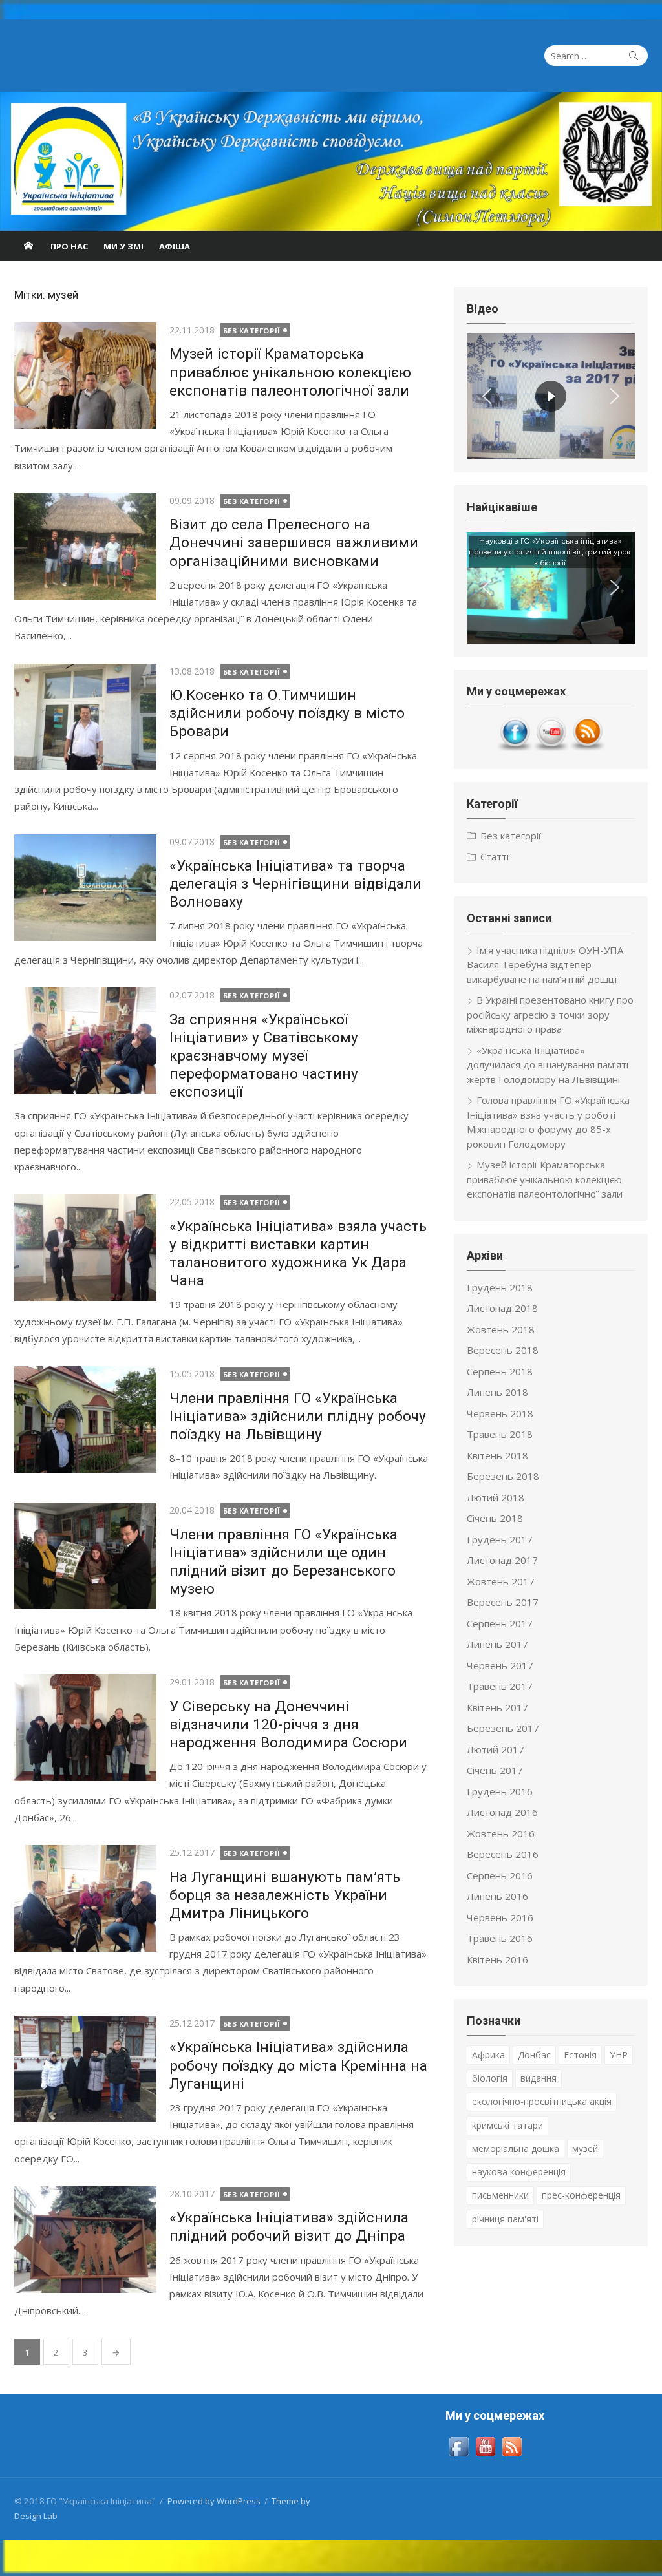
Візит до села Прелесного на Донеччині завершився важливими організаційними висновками (294, 542)
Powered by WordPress (214, 2501)
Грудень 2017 (500, 1539)
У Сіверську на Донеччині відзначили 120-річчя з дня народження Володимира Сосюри (288, 1724)
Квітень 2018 (497, 1455)
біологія (490, 2078)
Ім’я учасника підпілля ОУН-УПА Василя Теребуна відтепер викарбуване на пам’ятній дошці (545, 965)
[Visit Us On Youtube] (551, 748)
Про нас (69, 246)
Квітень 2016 (497, 1959)
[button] (487, 396)
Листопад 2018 (502, 1308)
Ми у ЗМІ (123, 246)
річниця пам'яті (505, 2219)
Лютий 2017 (496, 1749)
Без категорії (252, 331)
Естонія (580, 2055)
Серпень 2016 (500, 1875)
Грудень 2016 (500, 1791)
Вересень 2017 (503, 1602)
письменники (500, 2195)
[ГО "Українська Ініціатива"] (331, 162)
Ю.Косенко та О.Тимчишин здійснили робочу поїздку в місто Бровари (287, 713)
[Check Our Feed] (587, 748)
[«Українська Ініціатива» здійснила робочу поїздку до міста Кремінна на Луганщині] (85, 2069)
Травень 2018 (500, 1434)
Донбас (534, 2055)
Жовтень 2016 (501, 1833)
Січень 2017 (495, 1770)
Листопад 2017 (502, 1560)
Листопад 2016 (502, 1812)
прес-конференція (581, 2195)
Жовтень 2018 (501, 1329)
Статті (495, 856)
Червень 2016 (500, 1917)
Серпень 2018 (500, 1371)
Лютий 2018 (496, 1497)
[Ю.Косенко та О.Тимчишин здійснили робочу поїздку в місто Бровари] (85, 717)
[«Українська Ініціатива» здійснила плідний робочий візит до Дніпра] (85, 2240)
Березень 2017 (503, 1728)
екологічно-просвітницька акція (542, 2101)
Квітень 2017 (497, 1707)
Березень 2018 (503, 1476)
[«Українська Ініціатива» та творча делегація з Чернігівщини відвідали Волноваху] (85, 888)
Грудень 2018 (500, 1287)
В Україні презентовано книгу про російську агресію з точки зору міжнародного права (550, 1014)
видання (539, 2078)
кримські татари (507, 2125)
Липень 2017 (497, 1644)
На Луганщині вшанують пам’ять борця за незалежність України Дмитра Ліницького (285, 1895)
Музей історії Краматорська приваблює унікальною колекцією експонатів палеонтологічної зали (290, 372)
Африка (488, 2055)
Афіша (175, 246)
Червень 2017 (500, 1665)
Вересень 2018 (503, 1350)
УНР (619, 2055)
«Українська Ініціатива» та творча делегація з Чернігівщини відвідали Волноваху (295, 883)
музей (585, 2148)
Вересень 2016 (503, 1854)
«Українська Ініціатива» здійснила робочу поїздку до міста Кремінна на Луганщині (298, 2065)
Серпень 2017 (500, 1623)
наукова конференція (519, 2172)
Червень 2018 (500, 1413)
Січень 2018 (495, 1518)
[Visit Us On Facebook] (515, 748)
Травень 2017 (500, 1686)
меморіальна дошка (516, 2148)
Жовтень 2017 (501, 1581)
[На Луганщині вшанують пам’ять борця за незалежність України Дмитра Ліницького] (85, 1898)
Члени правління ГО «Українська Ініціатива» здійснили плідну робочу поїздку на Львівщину (298, 1416)
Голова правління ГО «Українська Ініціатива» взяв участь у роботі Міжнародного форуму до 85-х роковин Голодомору (548, 1122)
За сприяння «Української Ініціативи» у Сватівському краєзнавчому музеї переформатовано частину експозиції (264, 1056)
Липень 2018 (497, 1392)
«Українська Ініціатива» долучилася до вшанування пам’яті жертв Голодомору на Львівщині (548, 1065)
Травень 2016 (500, 1938)
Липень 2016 (497, 1896)
